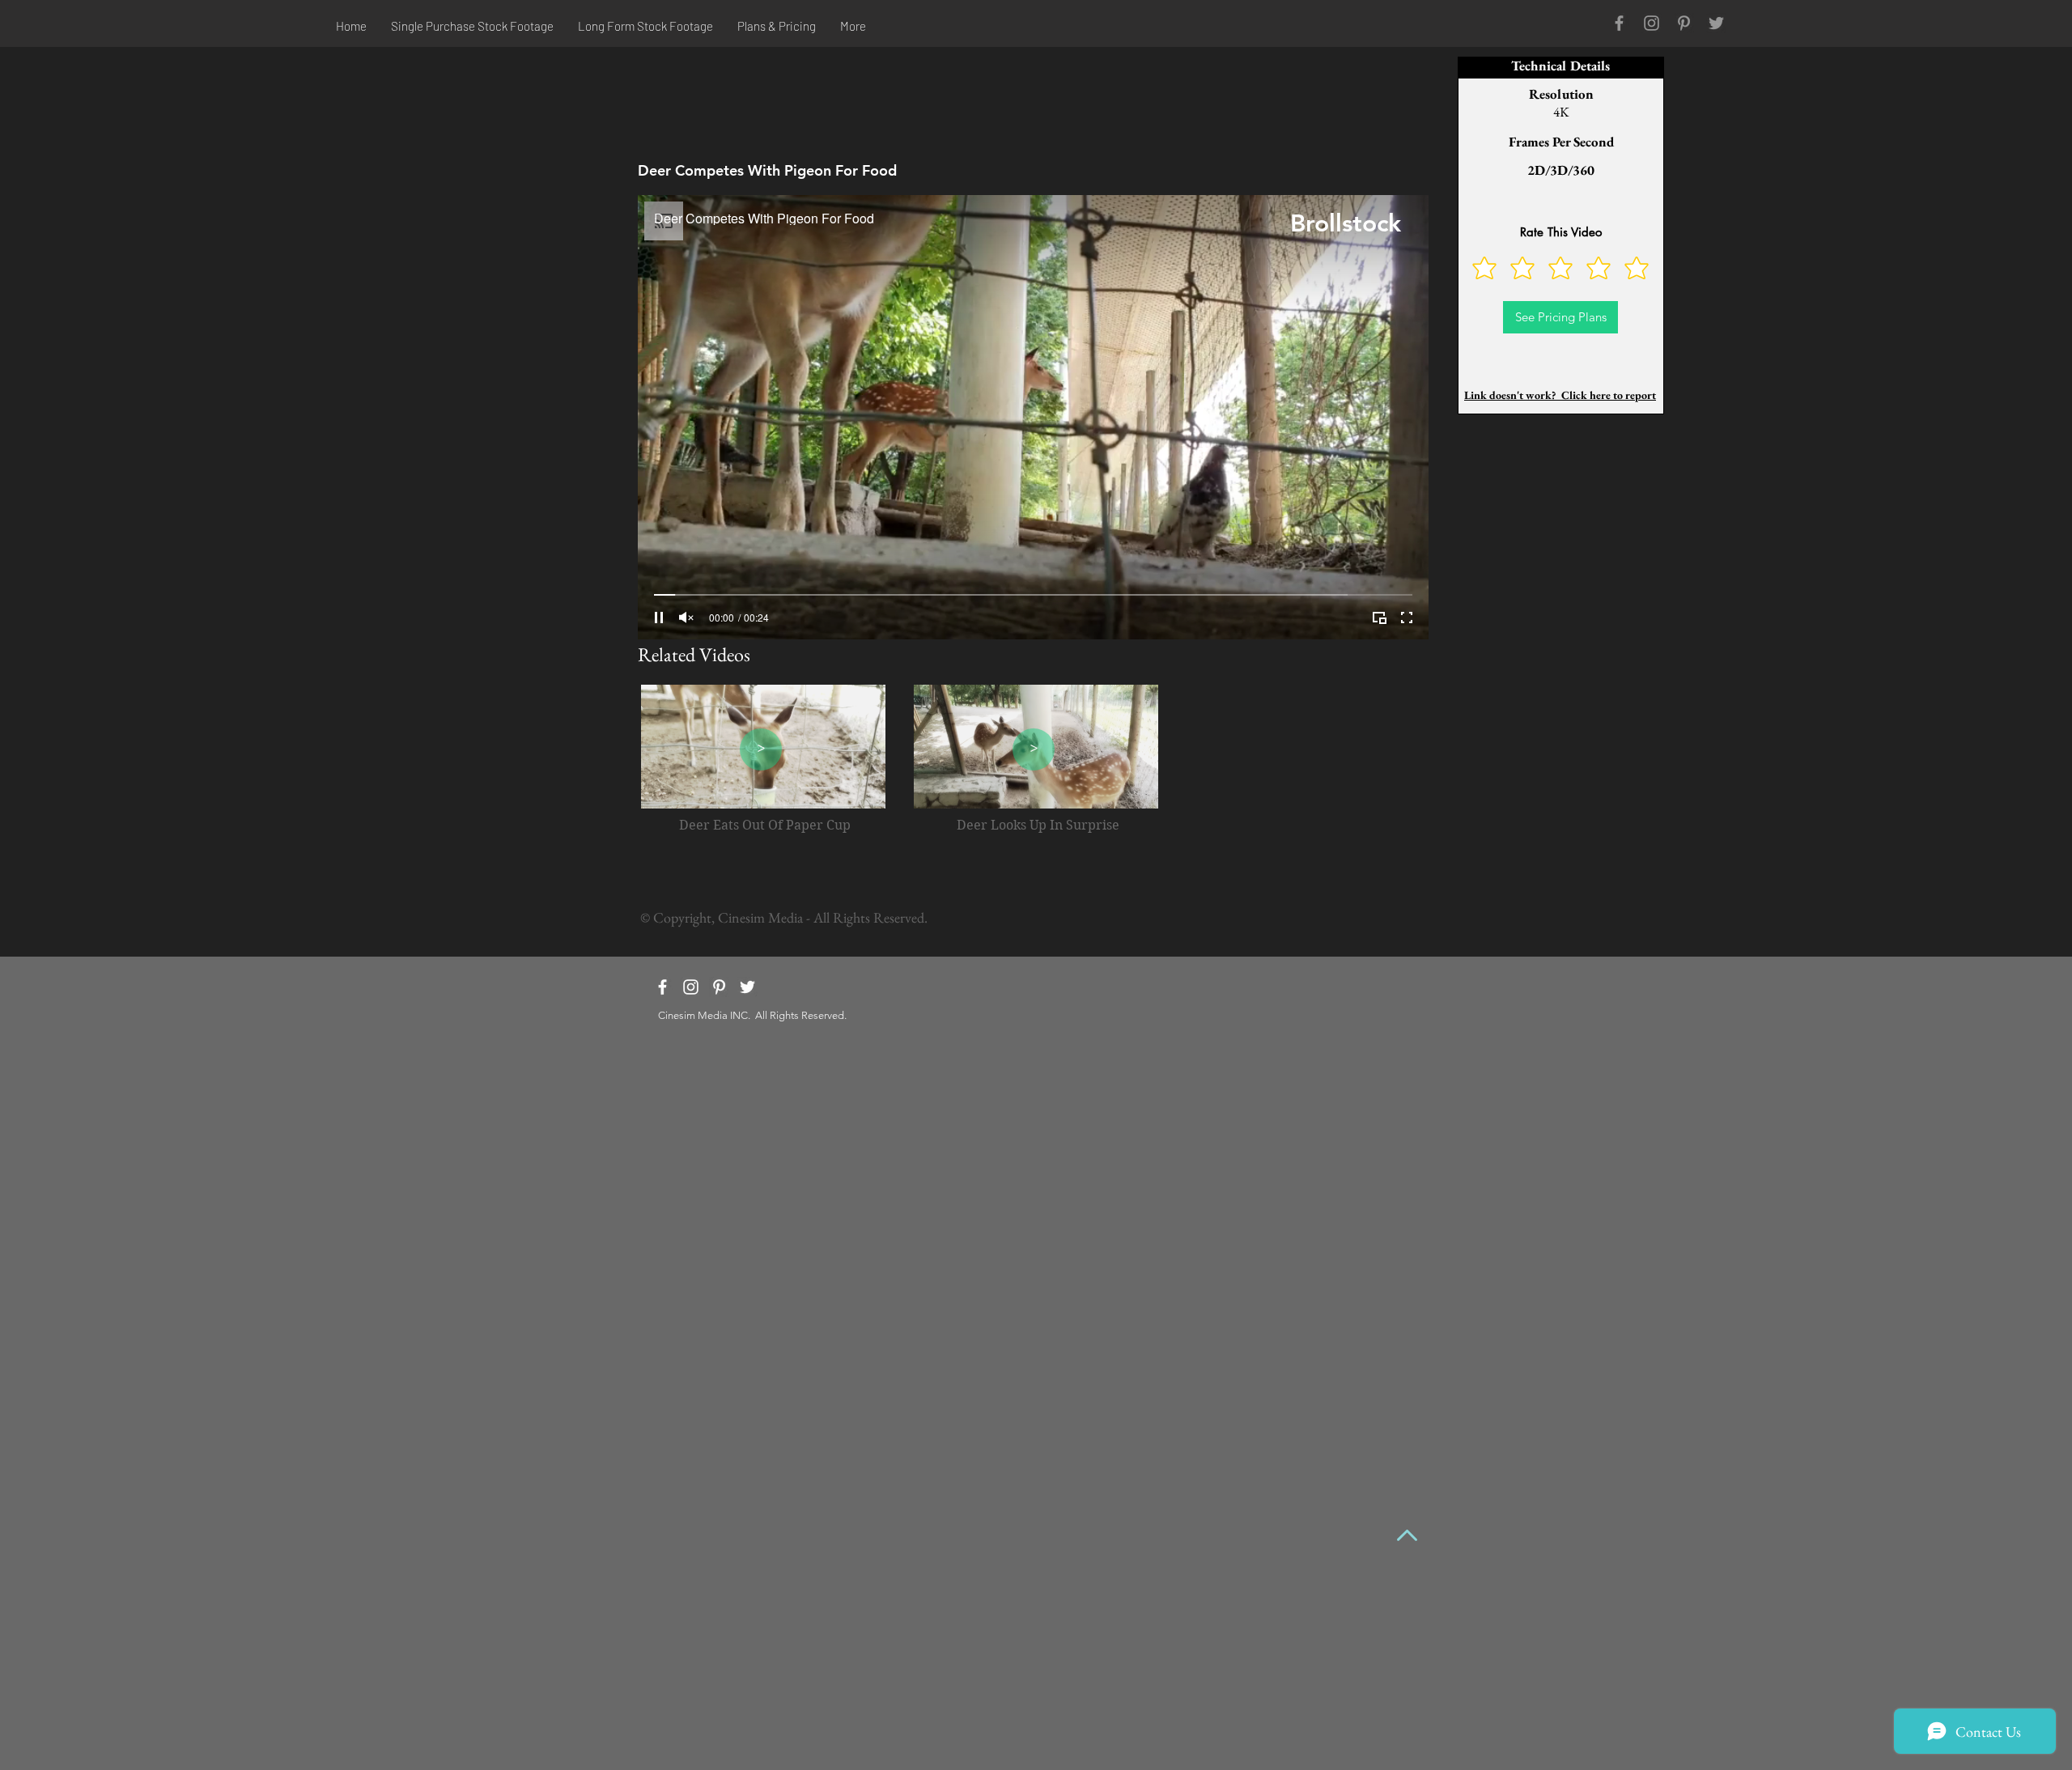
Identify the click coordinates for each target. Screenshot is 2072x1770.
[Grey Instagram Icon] (1652, 23)
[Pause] (659, 618)
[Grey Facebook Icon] (1619, 23)
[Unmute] (686, 618)
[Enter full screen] (1407, 618)
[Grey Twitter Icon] (1716, 23)
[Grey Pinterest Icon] (1684, 23)
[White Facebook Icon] (662, 987)
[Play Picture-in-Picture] (1379, 618)
